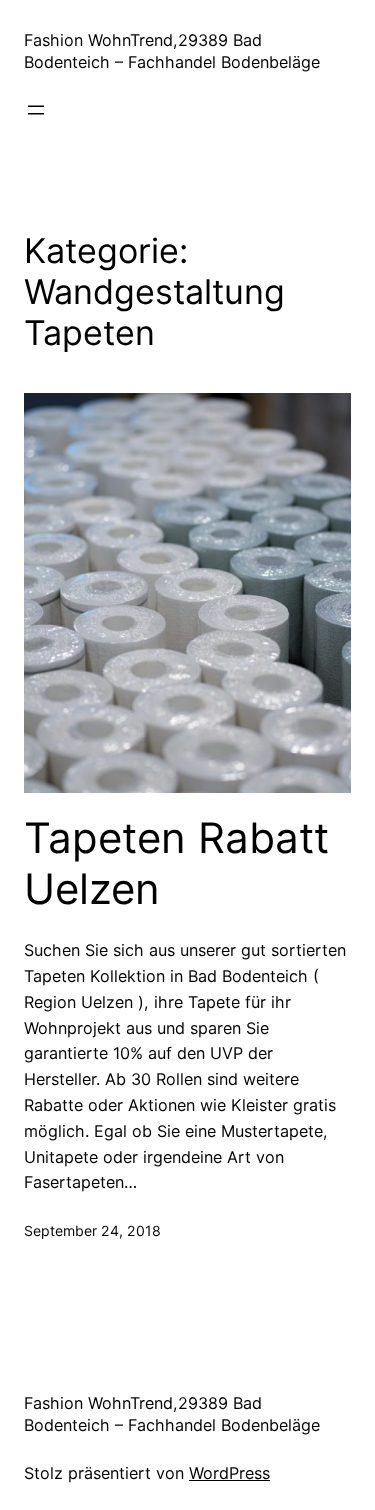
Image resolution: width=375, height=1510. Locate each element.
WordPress (229, 1473)
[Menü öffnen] (36, 110)
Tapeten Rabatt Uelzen (176, 863)
